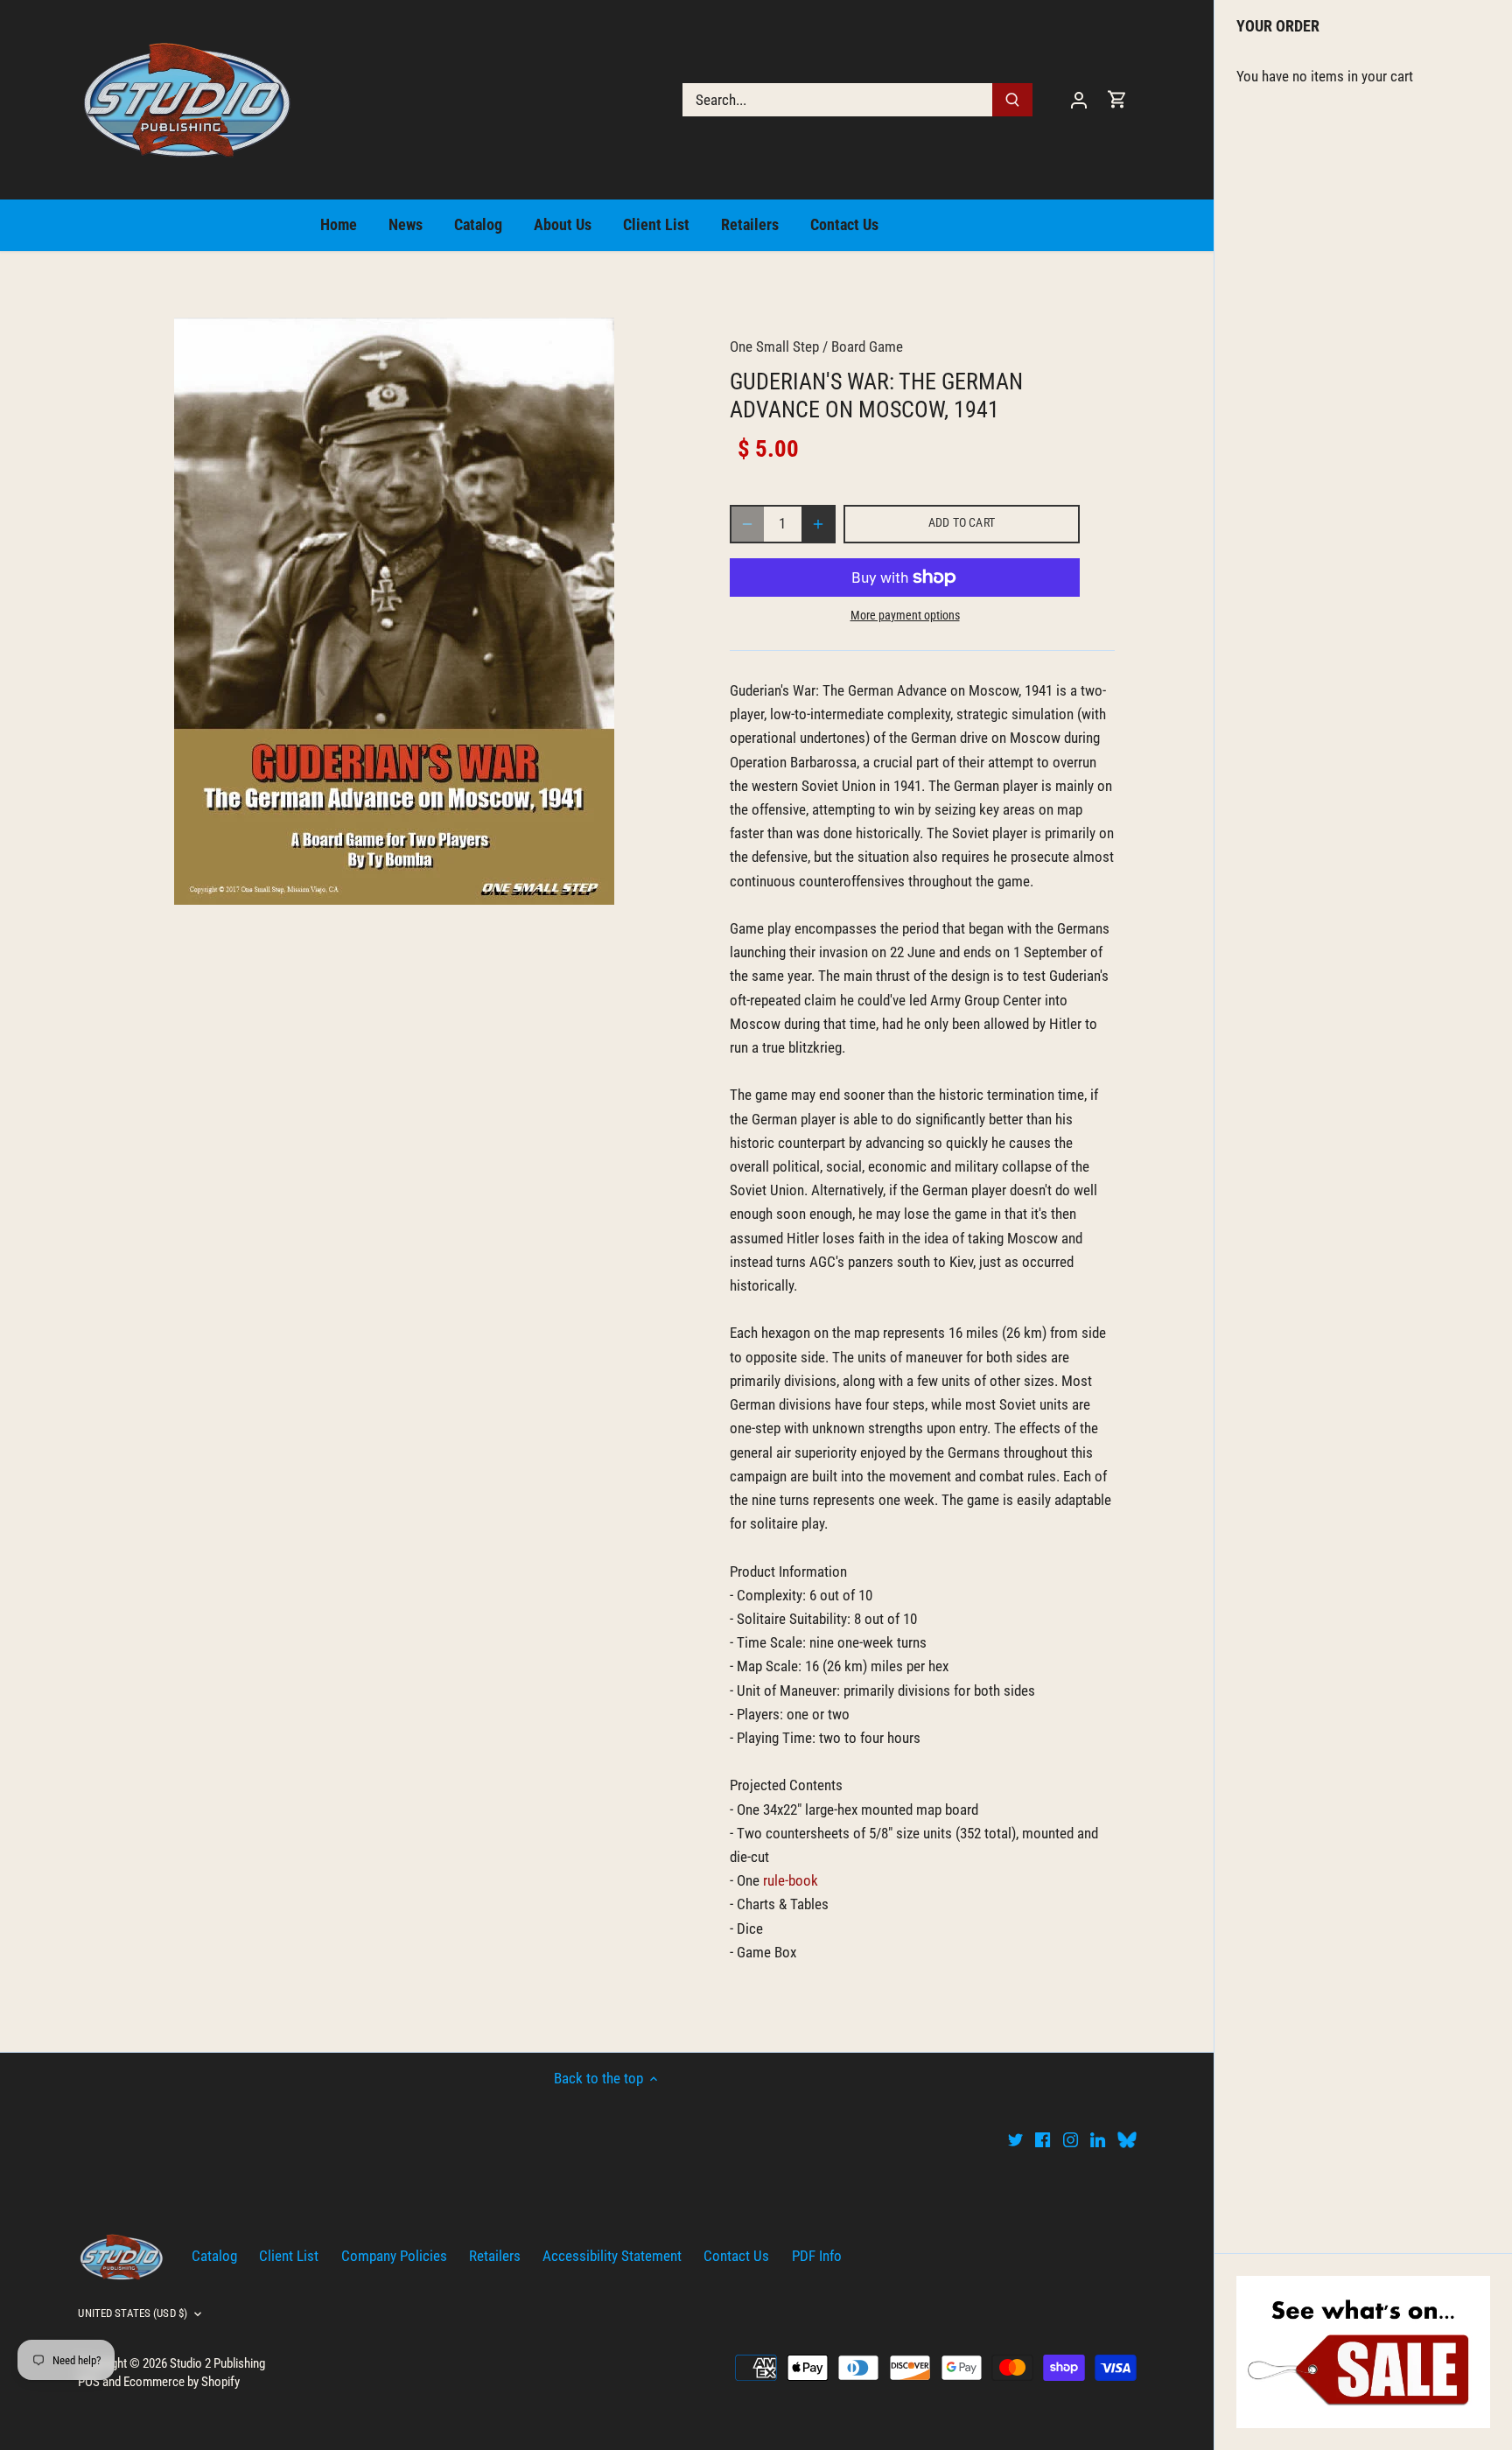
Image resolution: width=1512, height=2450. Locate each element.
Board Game (867, 346)
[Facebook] (1043, 2139)
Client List (289, 2256)
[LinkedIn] (1098, 2139)
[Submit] (1013, 100)
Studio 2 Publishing (217, 2363)
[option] (394, 611)
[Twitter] (1015, 2139)
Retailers (495, 2256)
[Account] (1079, 99)
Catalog (214, 2256)
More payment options (905, 616)
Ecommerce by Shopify (182, 2382)
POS (89, 2382)
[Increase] (818, 524)
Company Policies (394, 2256)
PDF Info (817, 2256)
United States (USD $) (133, 2313)
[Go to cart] (1117, 99)
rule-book (791, 1880)
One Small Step (774, 346)
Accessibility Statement (612, 2256)
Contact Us (736, 2256)
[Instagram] (1071, 2139)
